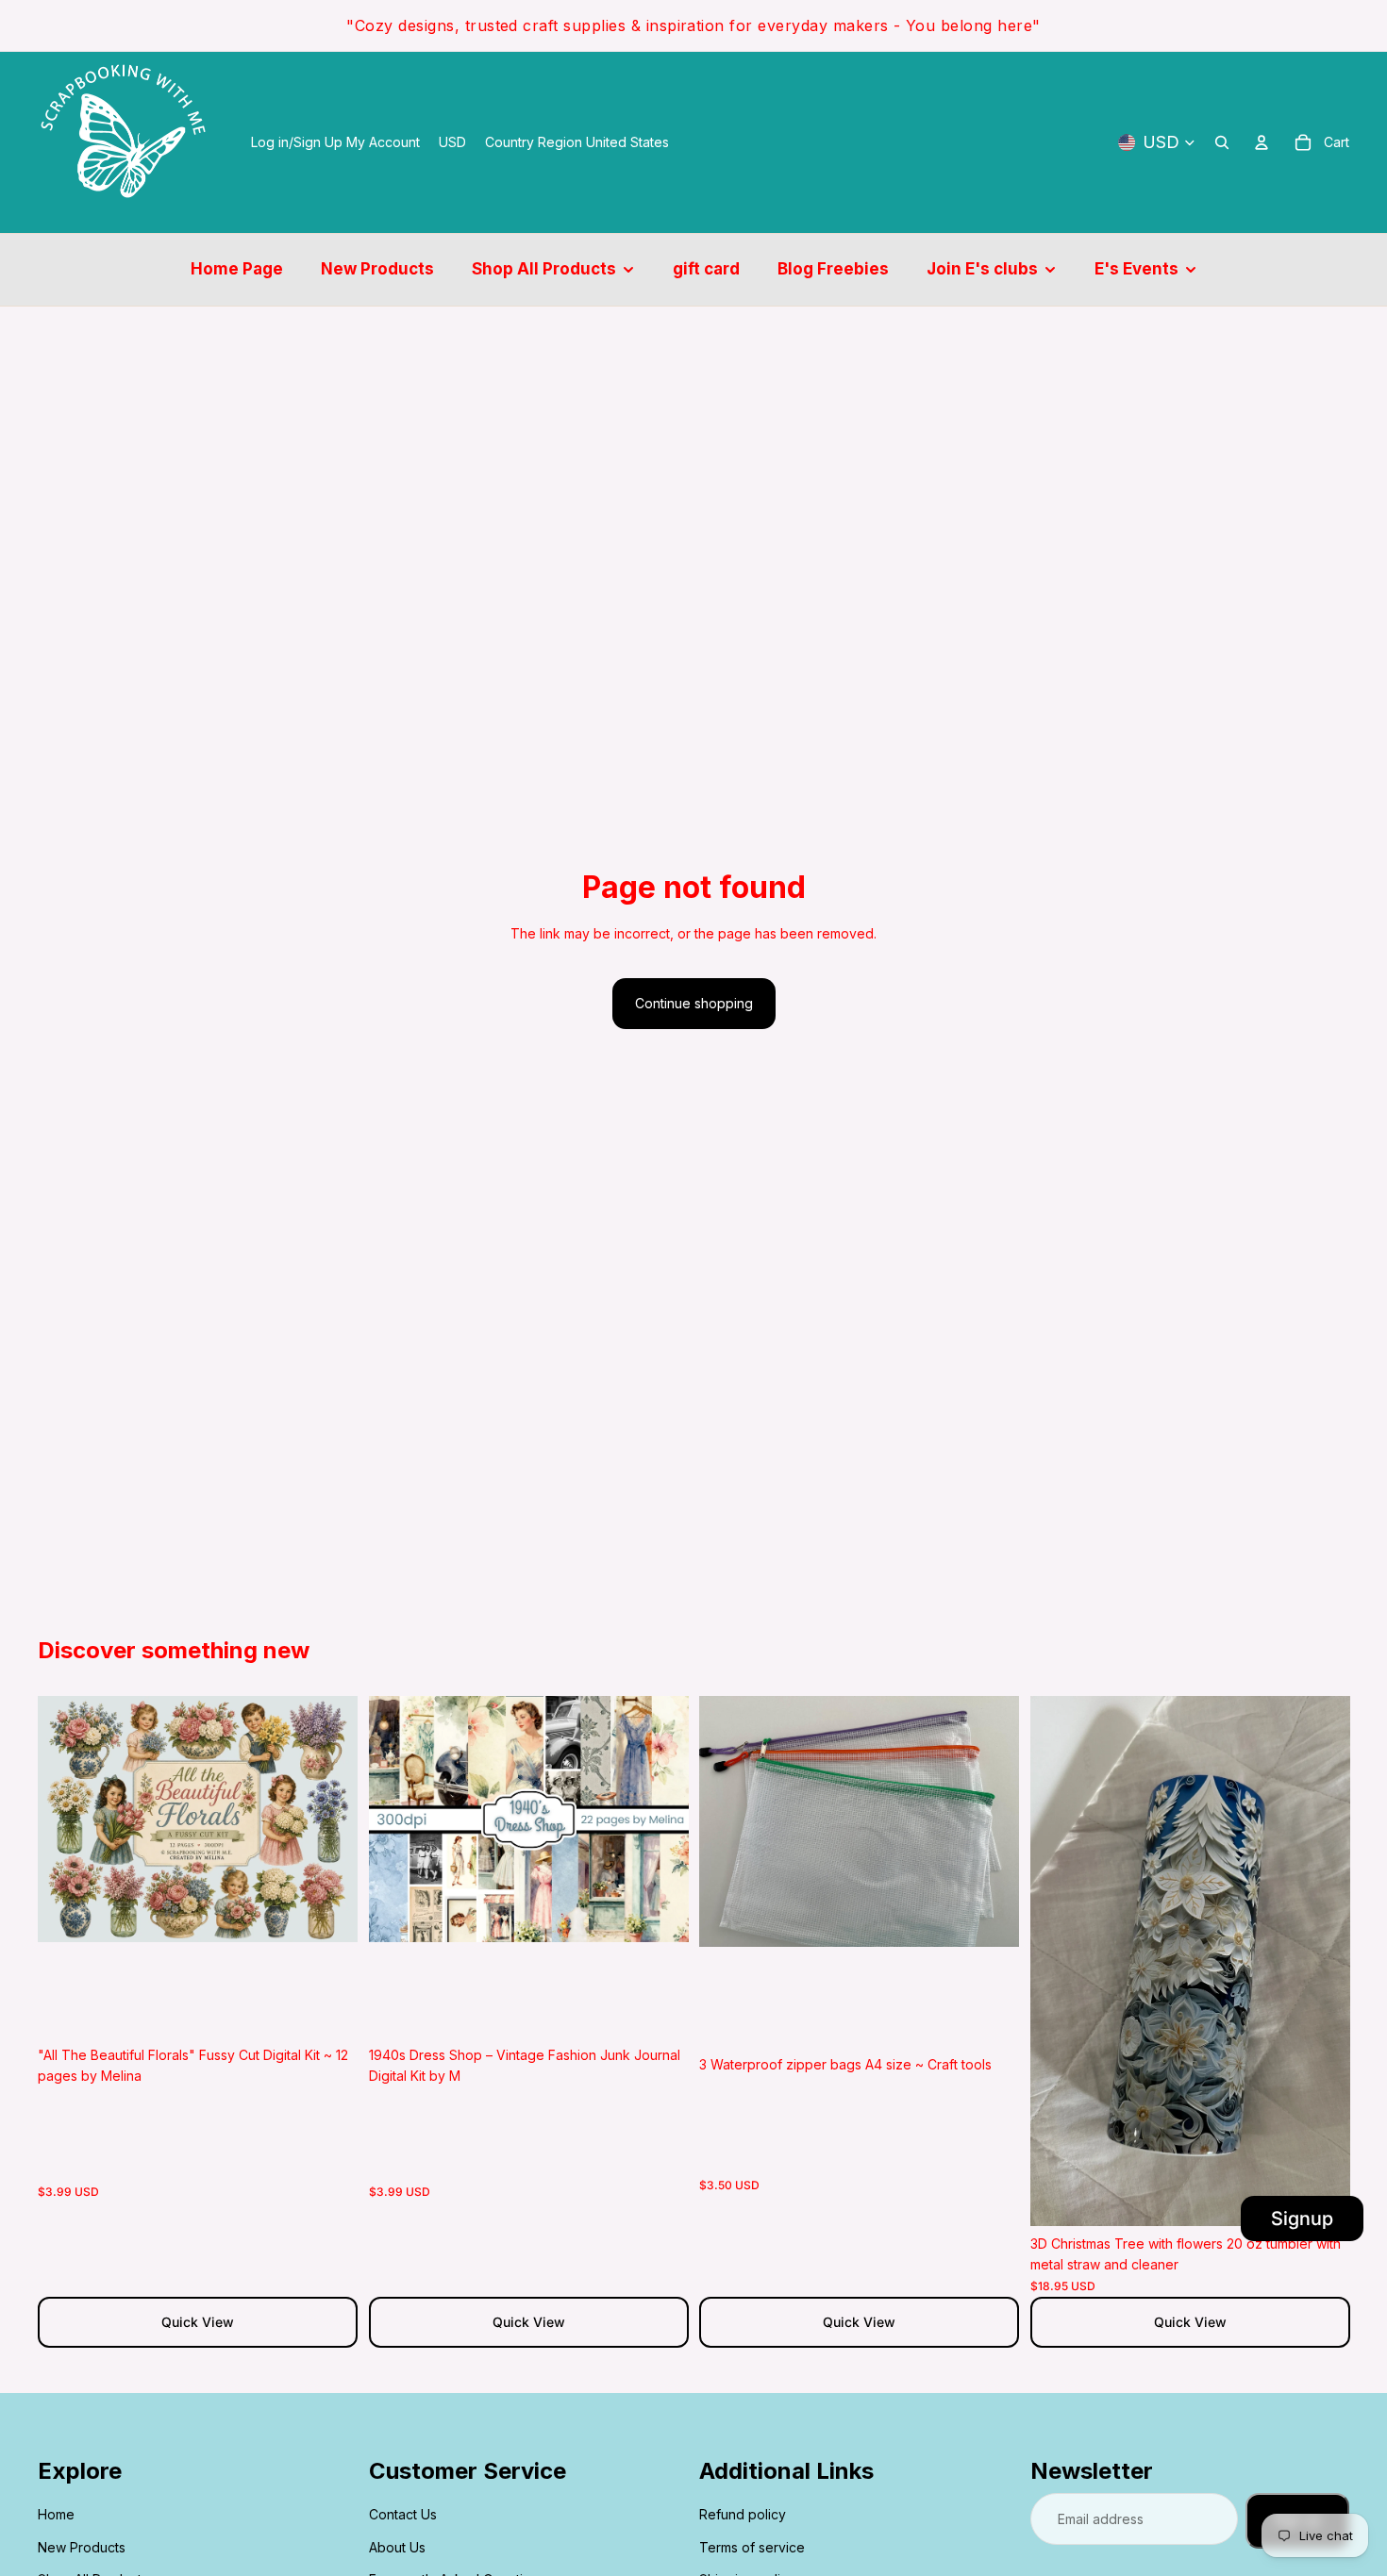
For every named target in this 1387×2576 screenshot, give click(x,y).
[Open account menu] (1262, 142)
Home (56, 2514)
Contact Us (403, 2514)
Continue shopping (694, 1003)
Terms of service (752, 2547)
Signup (1302, 2219)
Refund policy (743, 2514)
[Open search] (1222, 142)
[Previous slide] (66, 1820)
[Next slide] (329, 1820)
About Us (397, 2547)
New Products (82, 2547)
